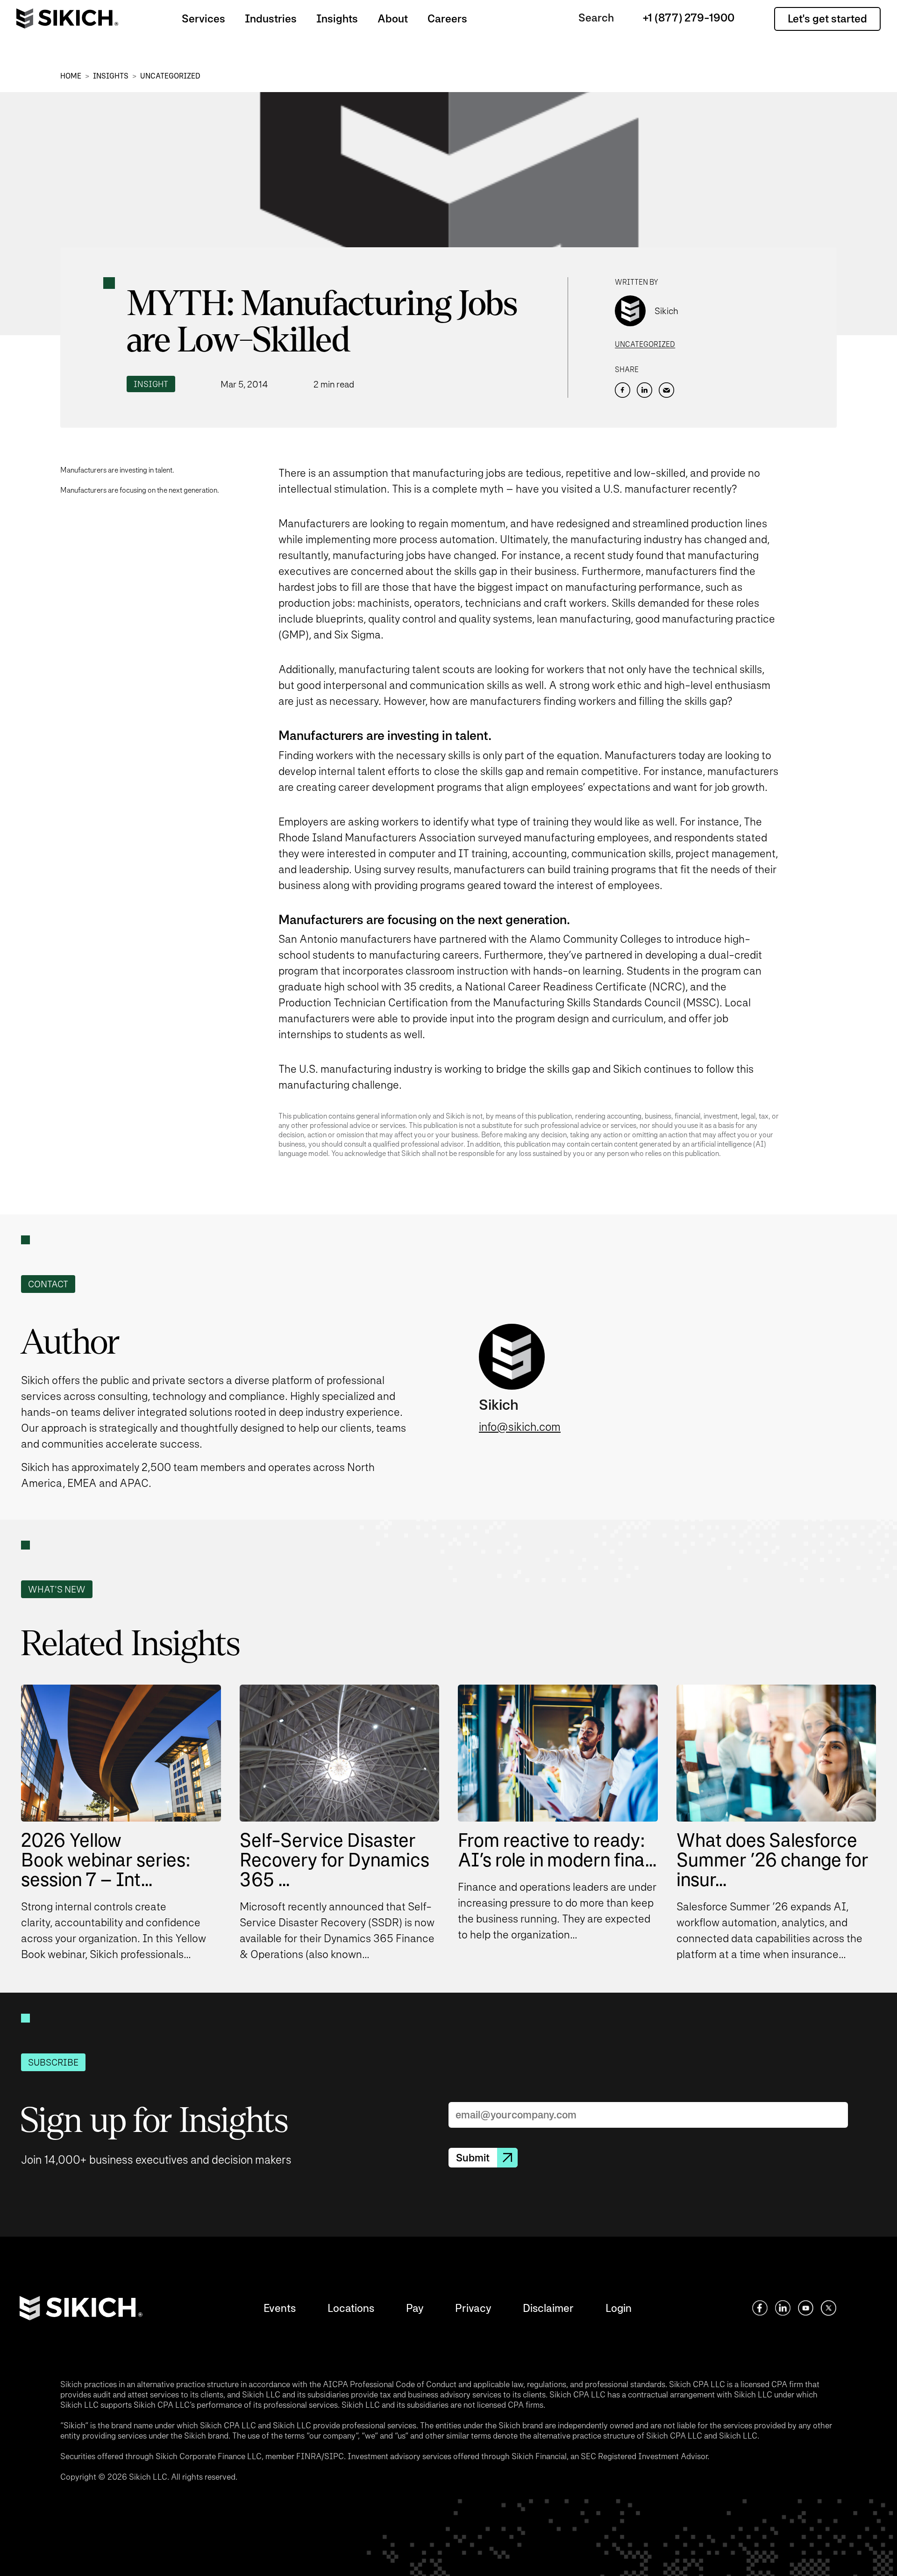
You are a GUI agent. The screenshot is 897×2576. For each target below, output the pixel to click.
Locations (351, 2308)
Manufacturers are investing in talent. (117, 470)
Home (71, 76)
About (393, 18)
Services (203, 18)
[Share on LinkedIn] (644, 390)
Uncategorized (170, 76)
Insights (337, 18)
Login (619, 2308)
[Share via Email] (666, 390)
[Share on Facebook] (623, 390)
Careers (447, 18)
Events (280, 2308)
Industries (271, 18)
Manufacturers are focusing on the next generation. (140, 490)
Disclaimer (548, 2308)
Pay (415, 2308)
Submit (473, 2158)
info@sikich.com (520, 1427)
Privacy (473, 2308)
